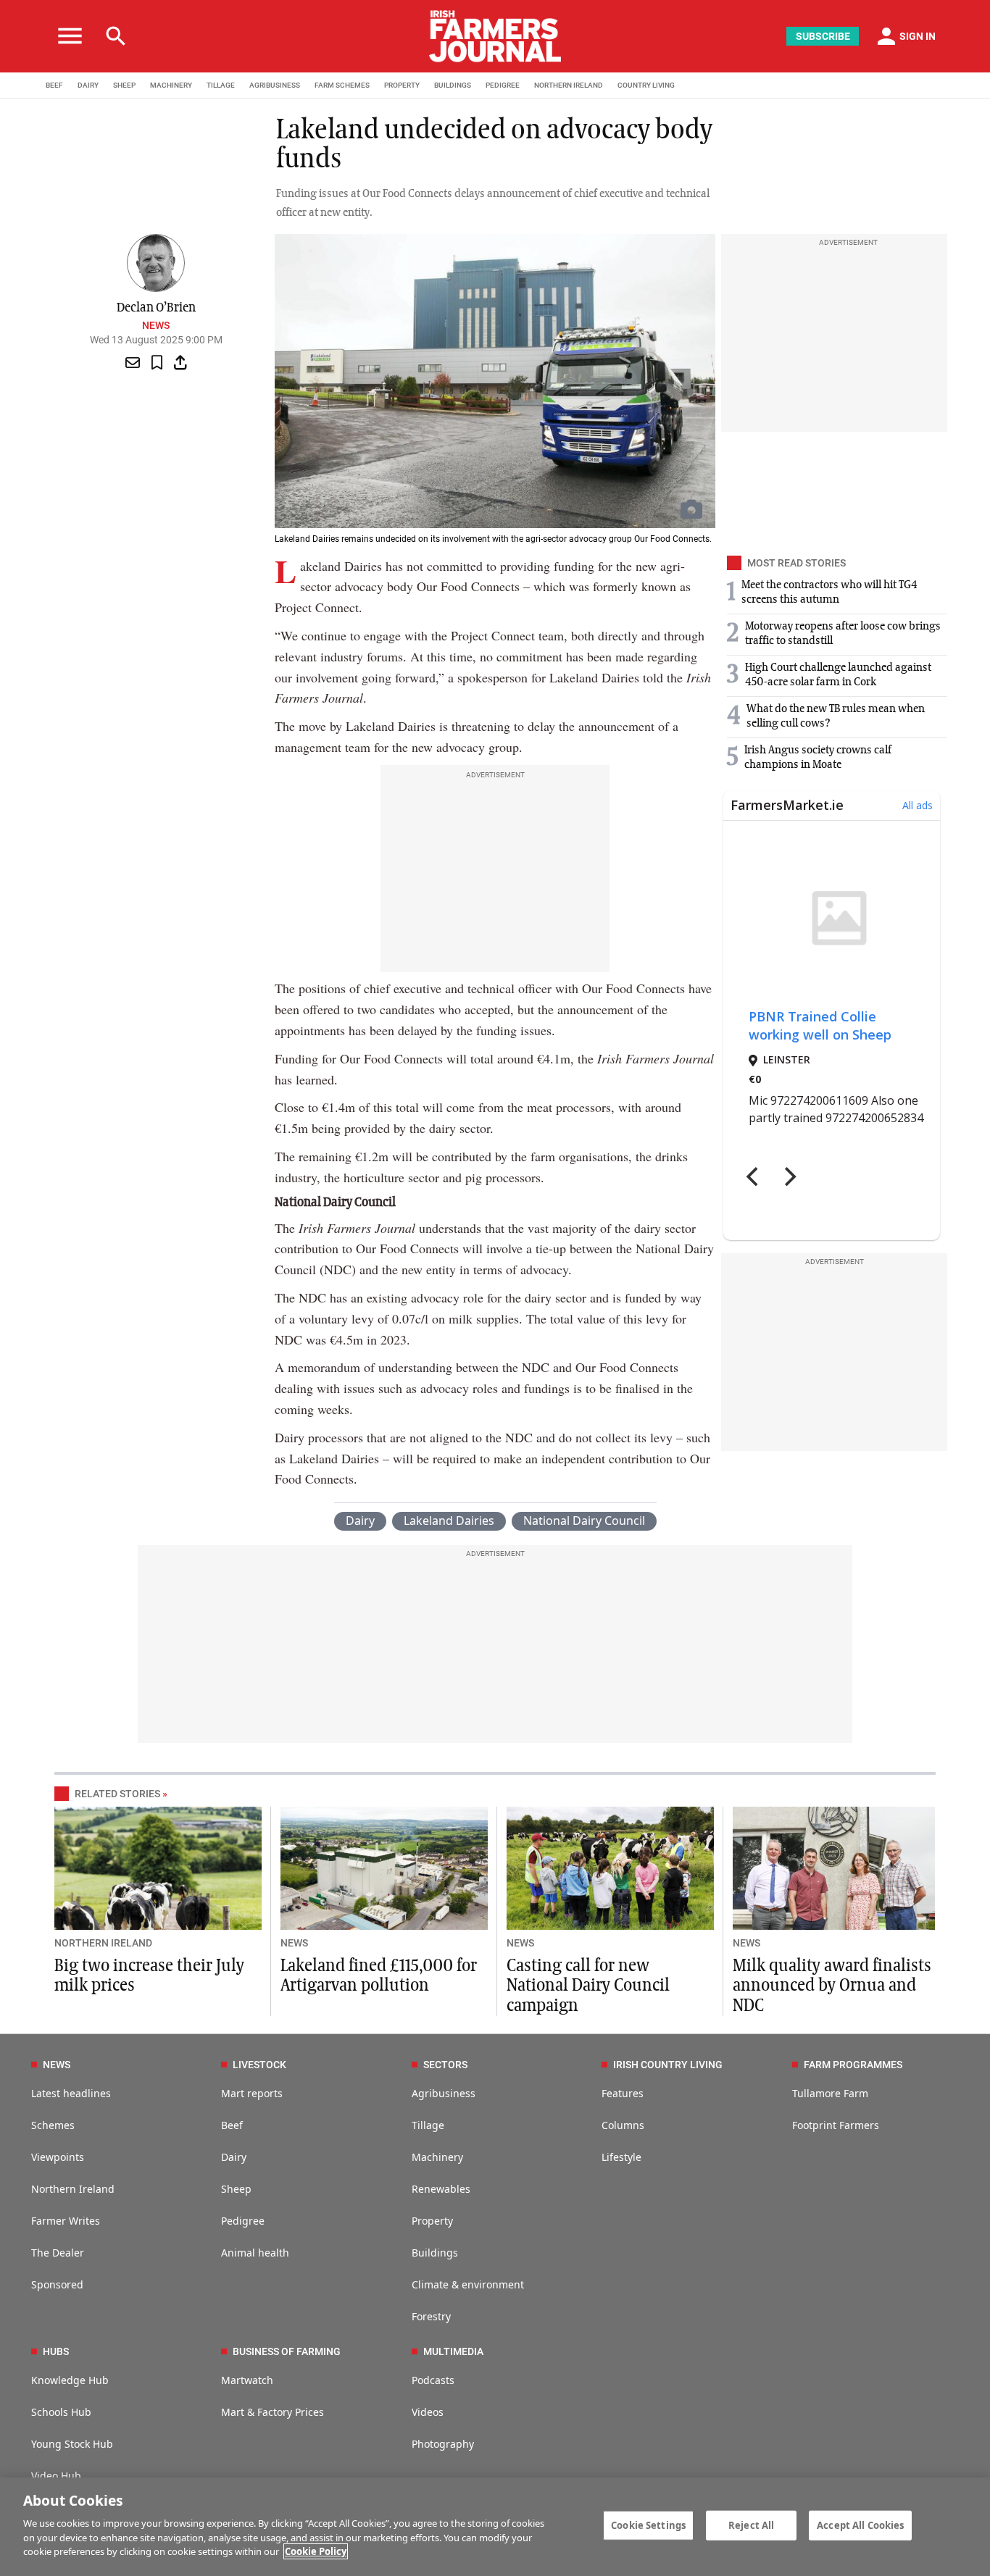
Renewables (441, 2189)
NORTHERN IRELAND (569, 85)
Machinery (437, 2157)
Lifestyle (621, 2157)
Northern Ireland (73, 2189)
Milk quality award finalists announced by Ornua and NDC (832, 1986)
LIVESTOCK (259, 2065)
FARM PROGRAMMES (853, 2065)
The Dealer (58, 2253)
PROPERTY (402, 85)
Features (623, 2093)
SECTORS (445, 2065)
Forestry (431, 2316)
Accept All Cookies (860, 2525)
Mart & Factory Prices (273, 2412)
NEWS (294, 1943)
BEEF (54, 85)
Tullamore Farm (830, 2093)
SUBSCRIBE (823, 36)
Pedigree (243, 2221)
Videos (428, 2412)
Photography (443, 2444)
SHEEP (124, 85)
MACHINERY (171, 85)
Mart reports (252, 2093)
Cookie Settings (648, 2525)
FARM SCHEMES (342, 85)
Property (432, 2221)
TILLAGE (221, 85)
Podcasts (433, 2380)
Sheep (236, 2189)
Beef (232, 2125)
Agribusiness (444, 2093)
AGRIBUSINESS (275, 85)
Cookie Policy (316, 2551)
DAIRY (88, 85)
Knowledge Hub (70, 2380)
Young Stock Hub (72, 2444)
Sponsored (57, 2284)
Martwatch (247, 2380)
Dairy (360, 1521)
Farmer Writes (66, 2221)
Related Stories (117, 1794)
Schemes (53, 2125)
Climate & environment (468, 2284)
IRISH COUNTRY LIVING (668, 2065)
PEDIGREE (503, 85)
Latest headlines (71, 2093)
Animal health (255, 2253)
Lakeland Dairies (449, 1521)
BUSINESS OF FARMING (287, 2351)
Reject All (751, 2525)
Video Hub (56, 2476)
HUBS (56, 2351)
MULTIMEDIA (453, 2351)
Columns (623, 2125)
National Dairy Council (584, 1521)
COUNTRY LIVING (646, 85)
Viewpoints (58, 2157)
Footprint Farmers (836, 2125)
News (156, 325)
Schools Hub (61, 2412)
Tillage (428, 2125)
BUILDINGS (453, 85)
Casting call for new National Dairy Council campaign (588, 1986)
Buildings (435, 2253)
